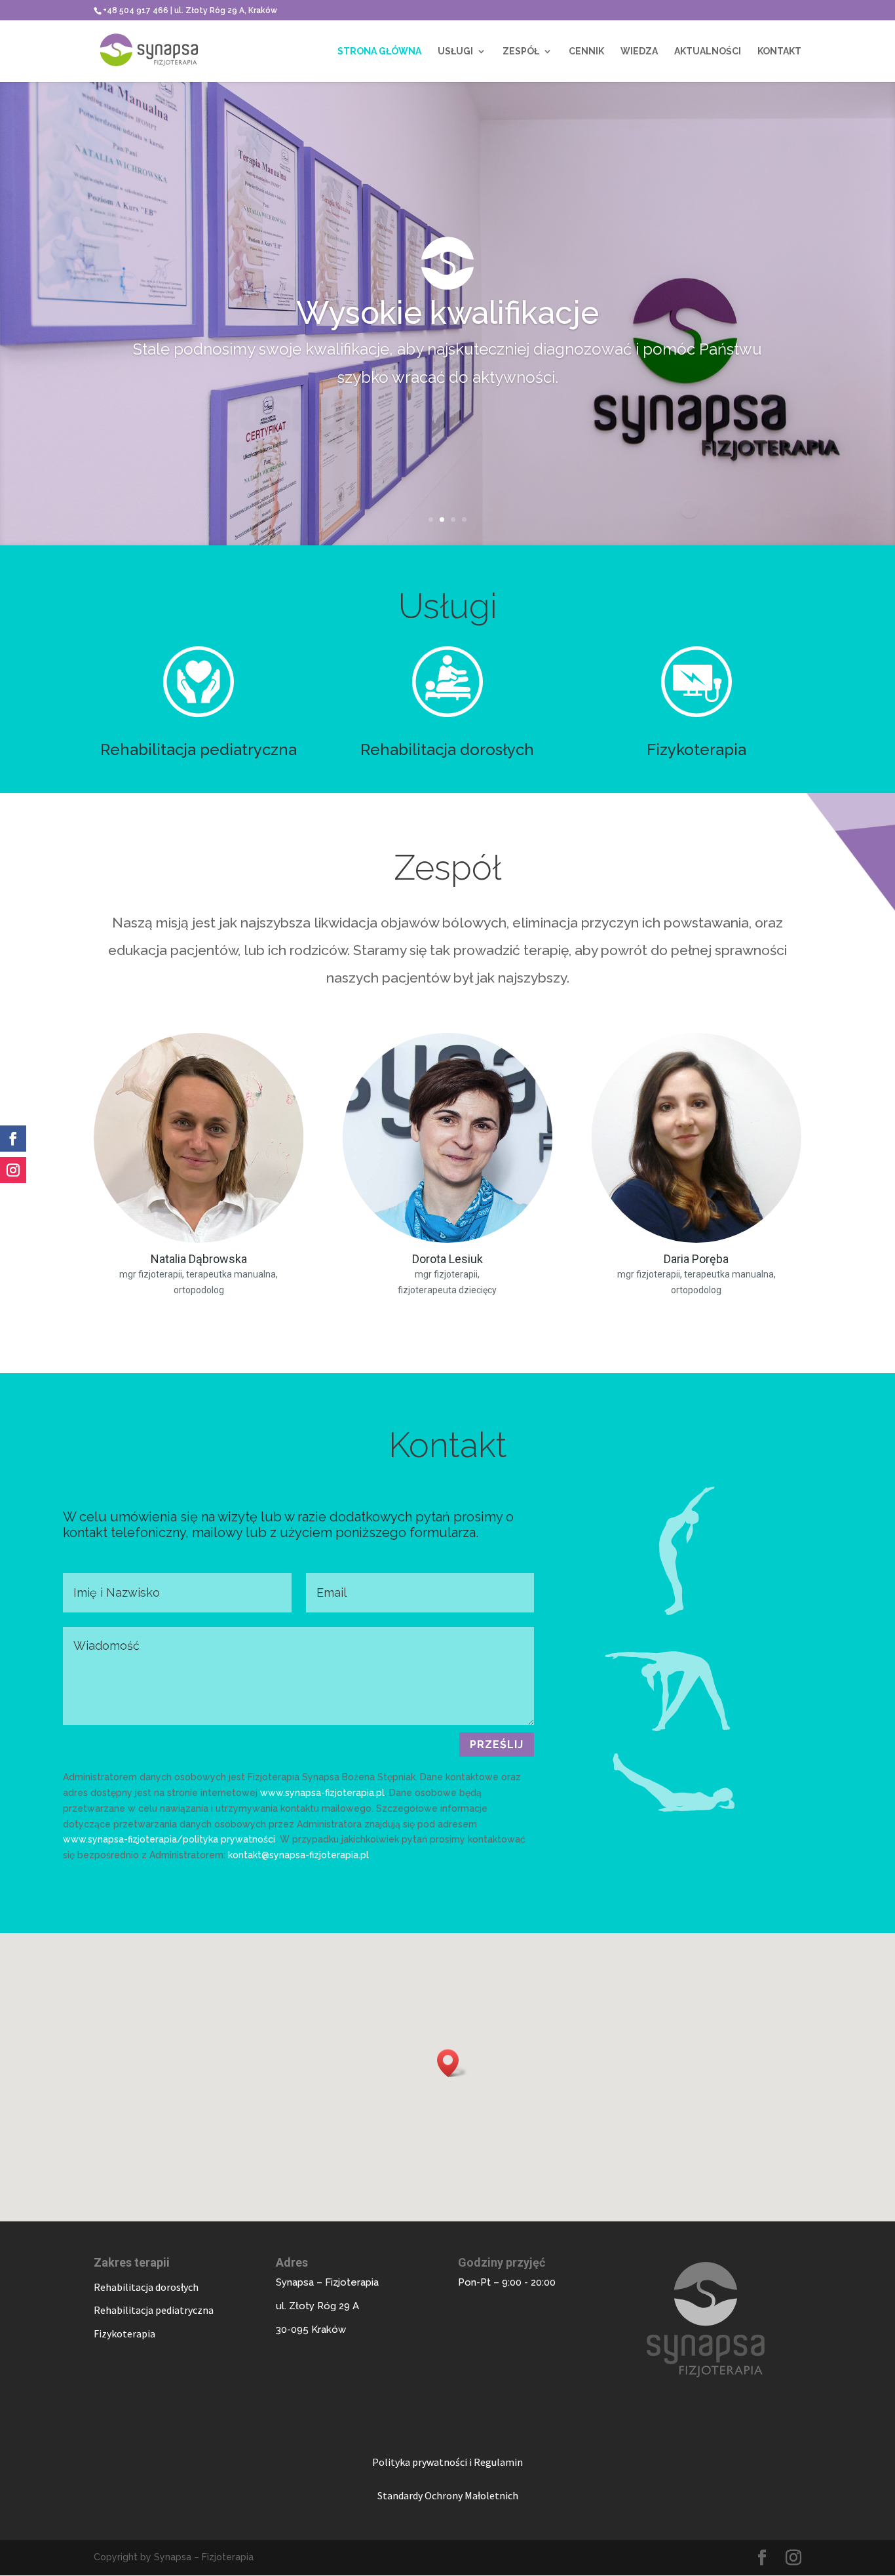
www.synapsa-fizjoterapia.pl (322, 1793)
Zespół (521, 51)
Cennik (586, 51)
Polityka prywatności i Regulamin (447, 2462)
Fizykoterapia (696, 750)
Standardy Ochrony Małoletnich (448, 2495)
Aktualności (708, 51)
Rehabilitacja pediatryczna (199, 750)
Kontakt (779, 51)
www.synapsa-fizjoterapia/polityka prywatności (169, 1839)
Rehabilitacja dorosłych (447, 750)
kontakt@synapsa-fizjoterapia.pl (298, 1855)
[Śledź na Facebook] (13, 1139)
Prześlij (497, 1745)
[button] (452, 2063)
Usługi (455, 51)
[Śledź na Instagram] (13, 1170)
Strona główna (379, 51)
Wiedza (639, 51)
